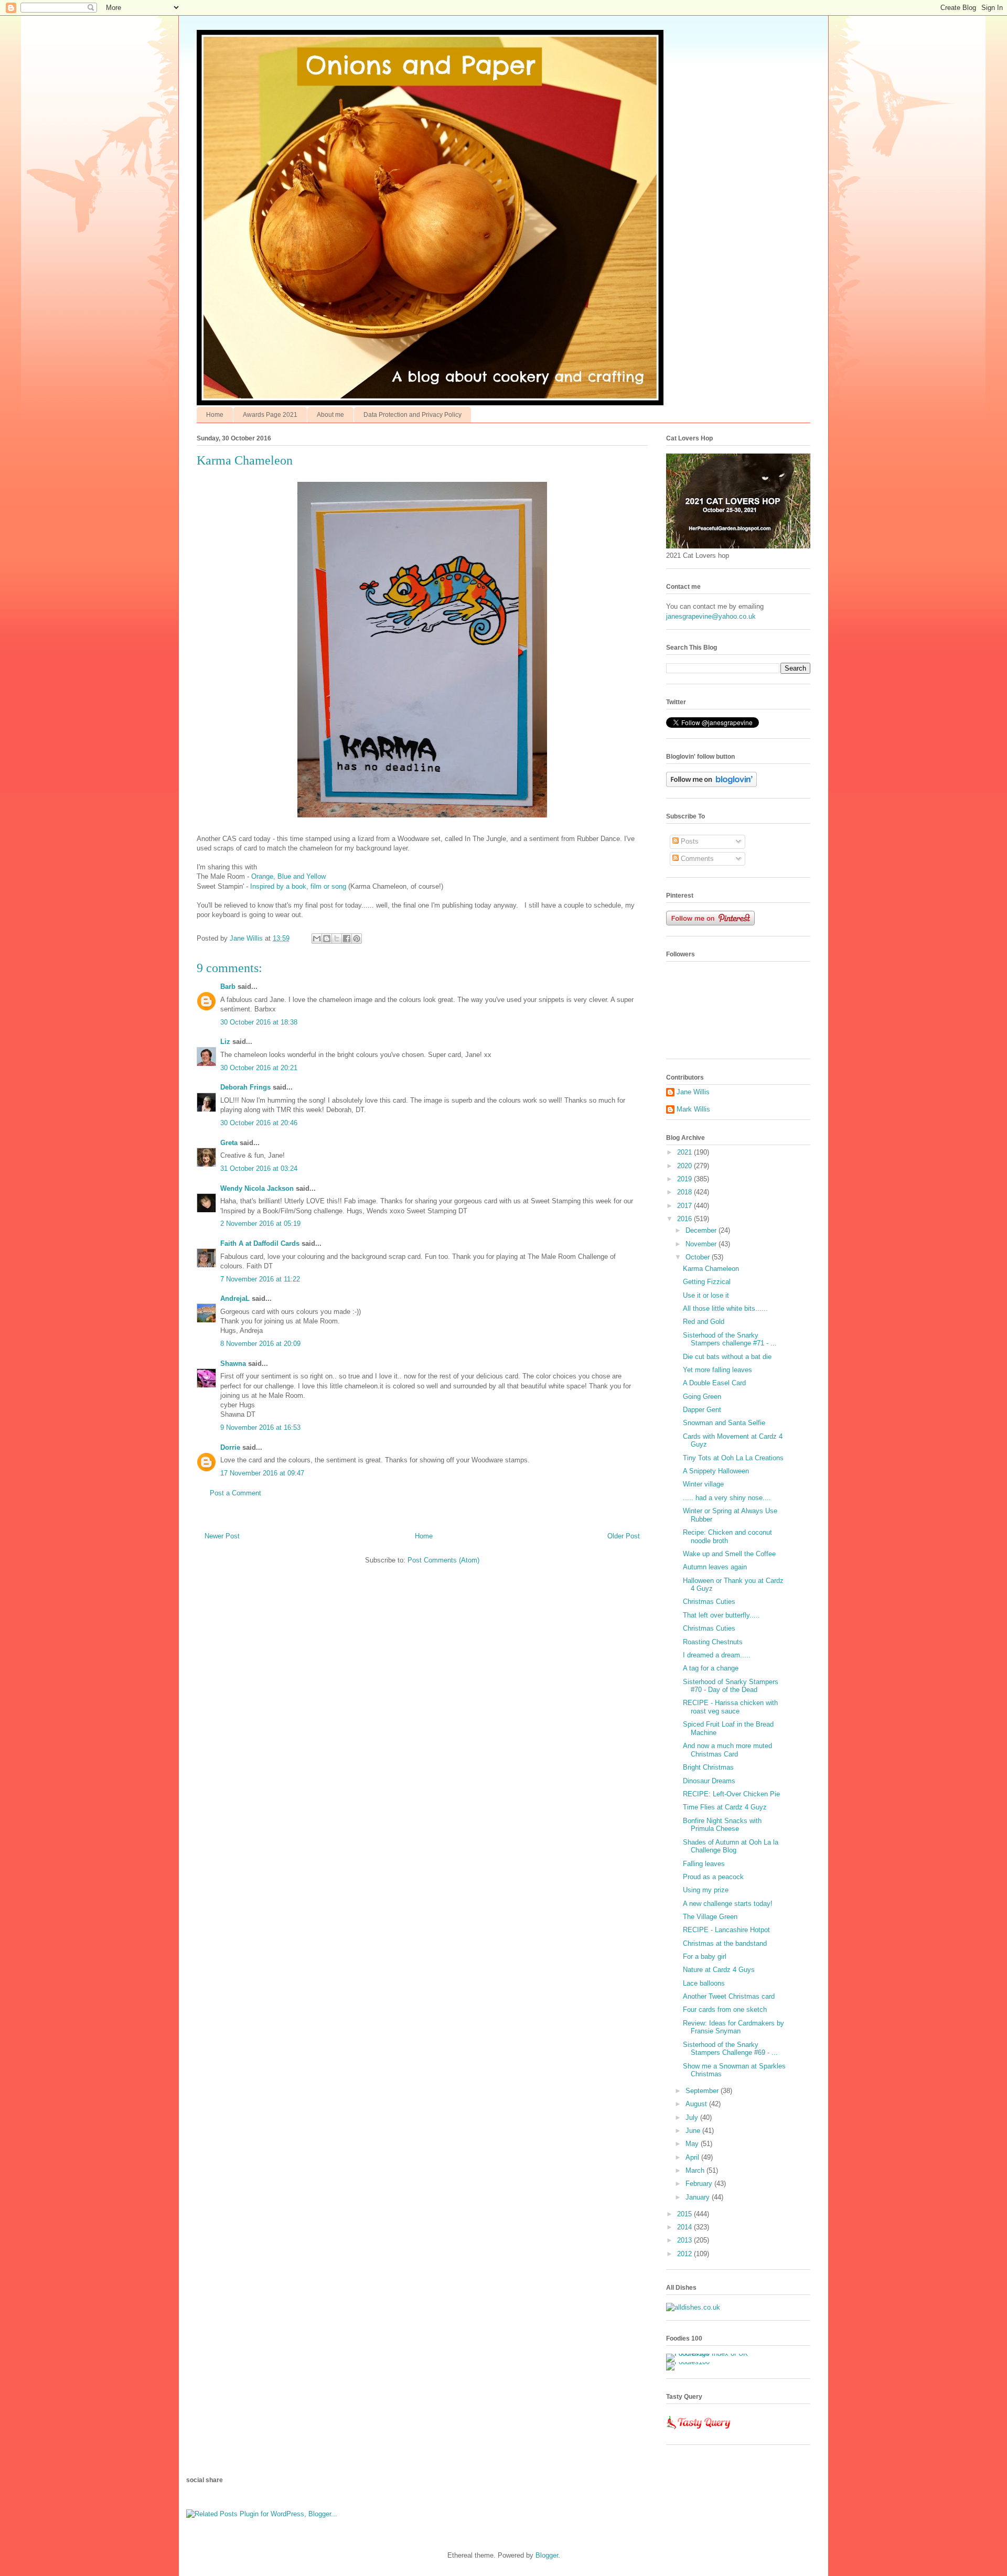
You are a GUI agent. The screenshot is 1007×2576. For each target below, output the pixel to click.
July (693, 2117)
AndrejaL (235, 1298)
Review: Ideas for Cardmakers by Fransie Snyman (733, 2027)
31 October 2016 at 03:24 (259, 1168)
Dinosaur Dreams (709, 1781)
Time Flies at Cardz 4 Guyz (725, 1807)
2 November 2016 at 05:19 (260, 1224)
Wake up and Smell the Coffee (729, 1554)
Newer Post (222, 1536)
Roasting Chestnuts (713, 1642)
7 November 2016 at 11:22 (260, 1279)
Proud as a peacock (713, 1877)
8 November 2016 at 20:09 (260, 1344)
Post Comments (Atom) (443, 1560)
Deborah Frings (245, 1087)
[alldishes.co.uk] (693, 2307)
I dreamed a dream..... (717, 1655)
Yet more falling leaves (717, 1370)
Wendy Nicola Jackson (257, 1188)
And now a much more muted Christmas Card (727, 1750)
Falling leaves (704, 1864)
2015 (685, 2214)
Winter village (703, 1484)
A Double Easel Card (714, 1383)
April (693, 2157)
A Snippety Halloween (716, 1471)
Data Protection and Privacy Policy (413, 415)
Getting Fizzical (707, 1282)
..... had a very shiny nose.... (727, 1498)
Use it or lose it (706, 1295)
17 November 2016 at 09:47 (262, 1473)
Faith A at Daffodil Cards (260, 1243)
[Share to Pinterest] (357, 939)
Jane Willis (693, 1092)
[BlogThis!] (327, 939)
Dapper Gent (702, 1410)
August (697, 2104)
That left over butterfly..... (721, 1615)
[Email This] (317, 939)
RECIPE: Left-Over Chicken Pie (731, 1794)
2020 (685, 1166)
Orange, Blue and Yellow (288, 876)
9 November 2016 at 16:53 (260, 1427)
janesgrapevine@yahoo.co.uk (711, 616)
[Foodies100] (688, 2362)
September (703, 2091)
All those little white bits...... (725, 1308)
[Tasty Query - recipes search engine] (699, 2431)
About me (330, 415)
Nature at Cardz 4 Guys (719, 1970)
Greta (229, 1143)
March (696, 2170)
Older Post (624, 1536)
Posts (689, 841)
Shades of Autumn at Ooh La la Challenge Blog (731, 1846)
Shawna (233, 1364)
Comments (696, 859)
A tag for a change (711, 1668)
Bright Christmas (708, 1767)
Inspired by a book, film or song (298, 886)
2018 (685, 1192)
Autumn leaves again (715, 1567)
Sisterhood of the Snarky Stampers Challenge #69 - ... (730, 2049)
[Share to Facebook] (347, 939)
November (702, 1244)
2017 (685, 1206)
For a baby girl (705, 1957)
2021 (685, 1152)
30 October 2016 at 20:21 (259, 1068)
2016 (685, 1219)
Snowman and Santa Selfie (724, 1423)
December (702, 1230)
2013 (685, 2240)
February (700, 2184)
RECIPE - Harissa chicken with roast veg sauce (730, 1707)
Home (215, 415)
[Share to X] (337, 939)
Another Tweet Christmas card (729, 1996)
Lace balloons (704, 1983)
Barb (228, 987)
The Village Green (710, 1917)
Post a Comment (235, 1493)
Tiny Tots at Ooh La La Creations (733, 1458)
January (699, 2197)
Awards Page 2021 (270, 415)
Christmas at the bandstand (725, 1943)
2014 (685, 2227)
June (694, 2131)
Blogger (547, 2555)
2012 (685, 2254)
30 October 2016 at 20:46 (259, 1123)
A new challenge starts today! (728, 1904)
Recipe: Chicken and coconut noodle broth (727, 1537)
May (693, 2144)
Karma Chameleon (711, 1269)
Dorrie (230, 1447)
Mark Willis (693, 1109)
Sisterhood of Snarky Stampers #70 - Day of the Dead (731, 1686)
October (699, 1257)
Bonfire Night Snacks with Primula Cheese (722, 1825)
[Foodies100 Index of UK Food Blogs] (709, 2353)
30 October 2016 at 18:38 (259, 1022)
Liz (225, 1042)
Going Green (702, 1397)
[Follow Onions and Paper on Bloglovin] (711, 785)
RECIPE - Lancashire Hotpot (726, 1930)
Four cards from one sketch (725, 2009)
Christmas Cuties (709, 1602)
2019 (685, 1179)
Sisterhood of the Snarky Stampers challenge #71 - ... (730, 1339)
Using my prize (706, 1890)
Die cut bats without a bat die (727, 1357)
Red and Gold (704, 1322)
